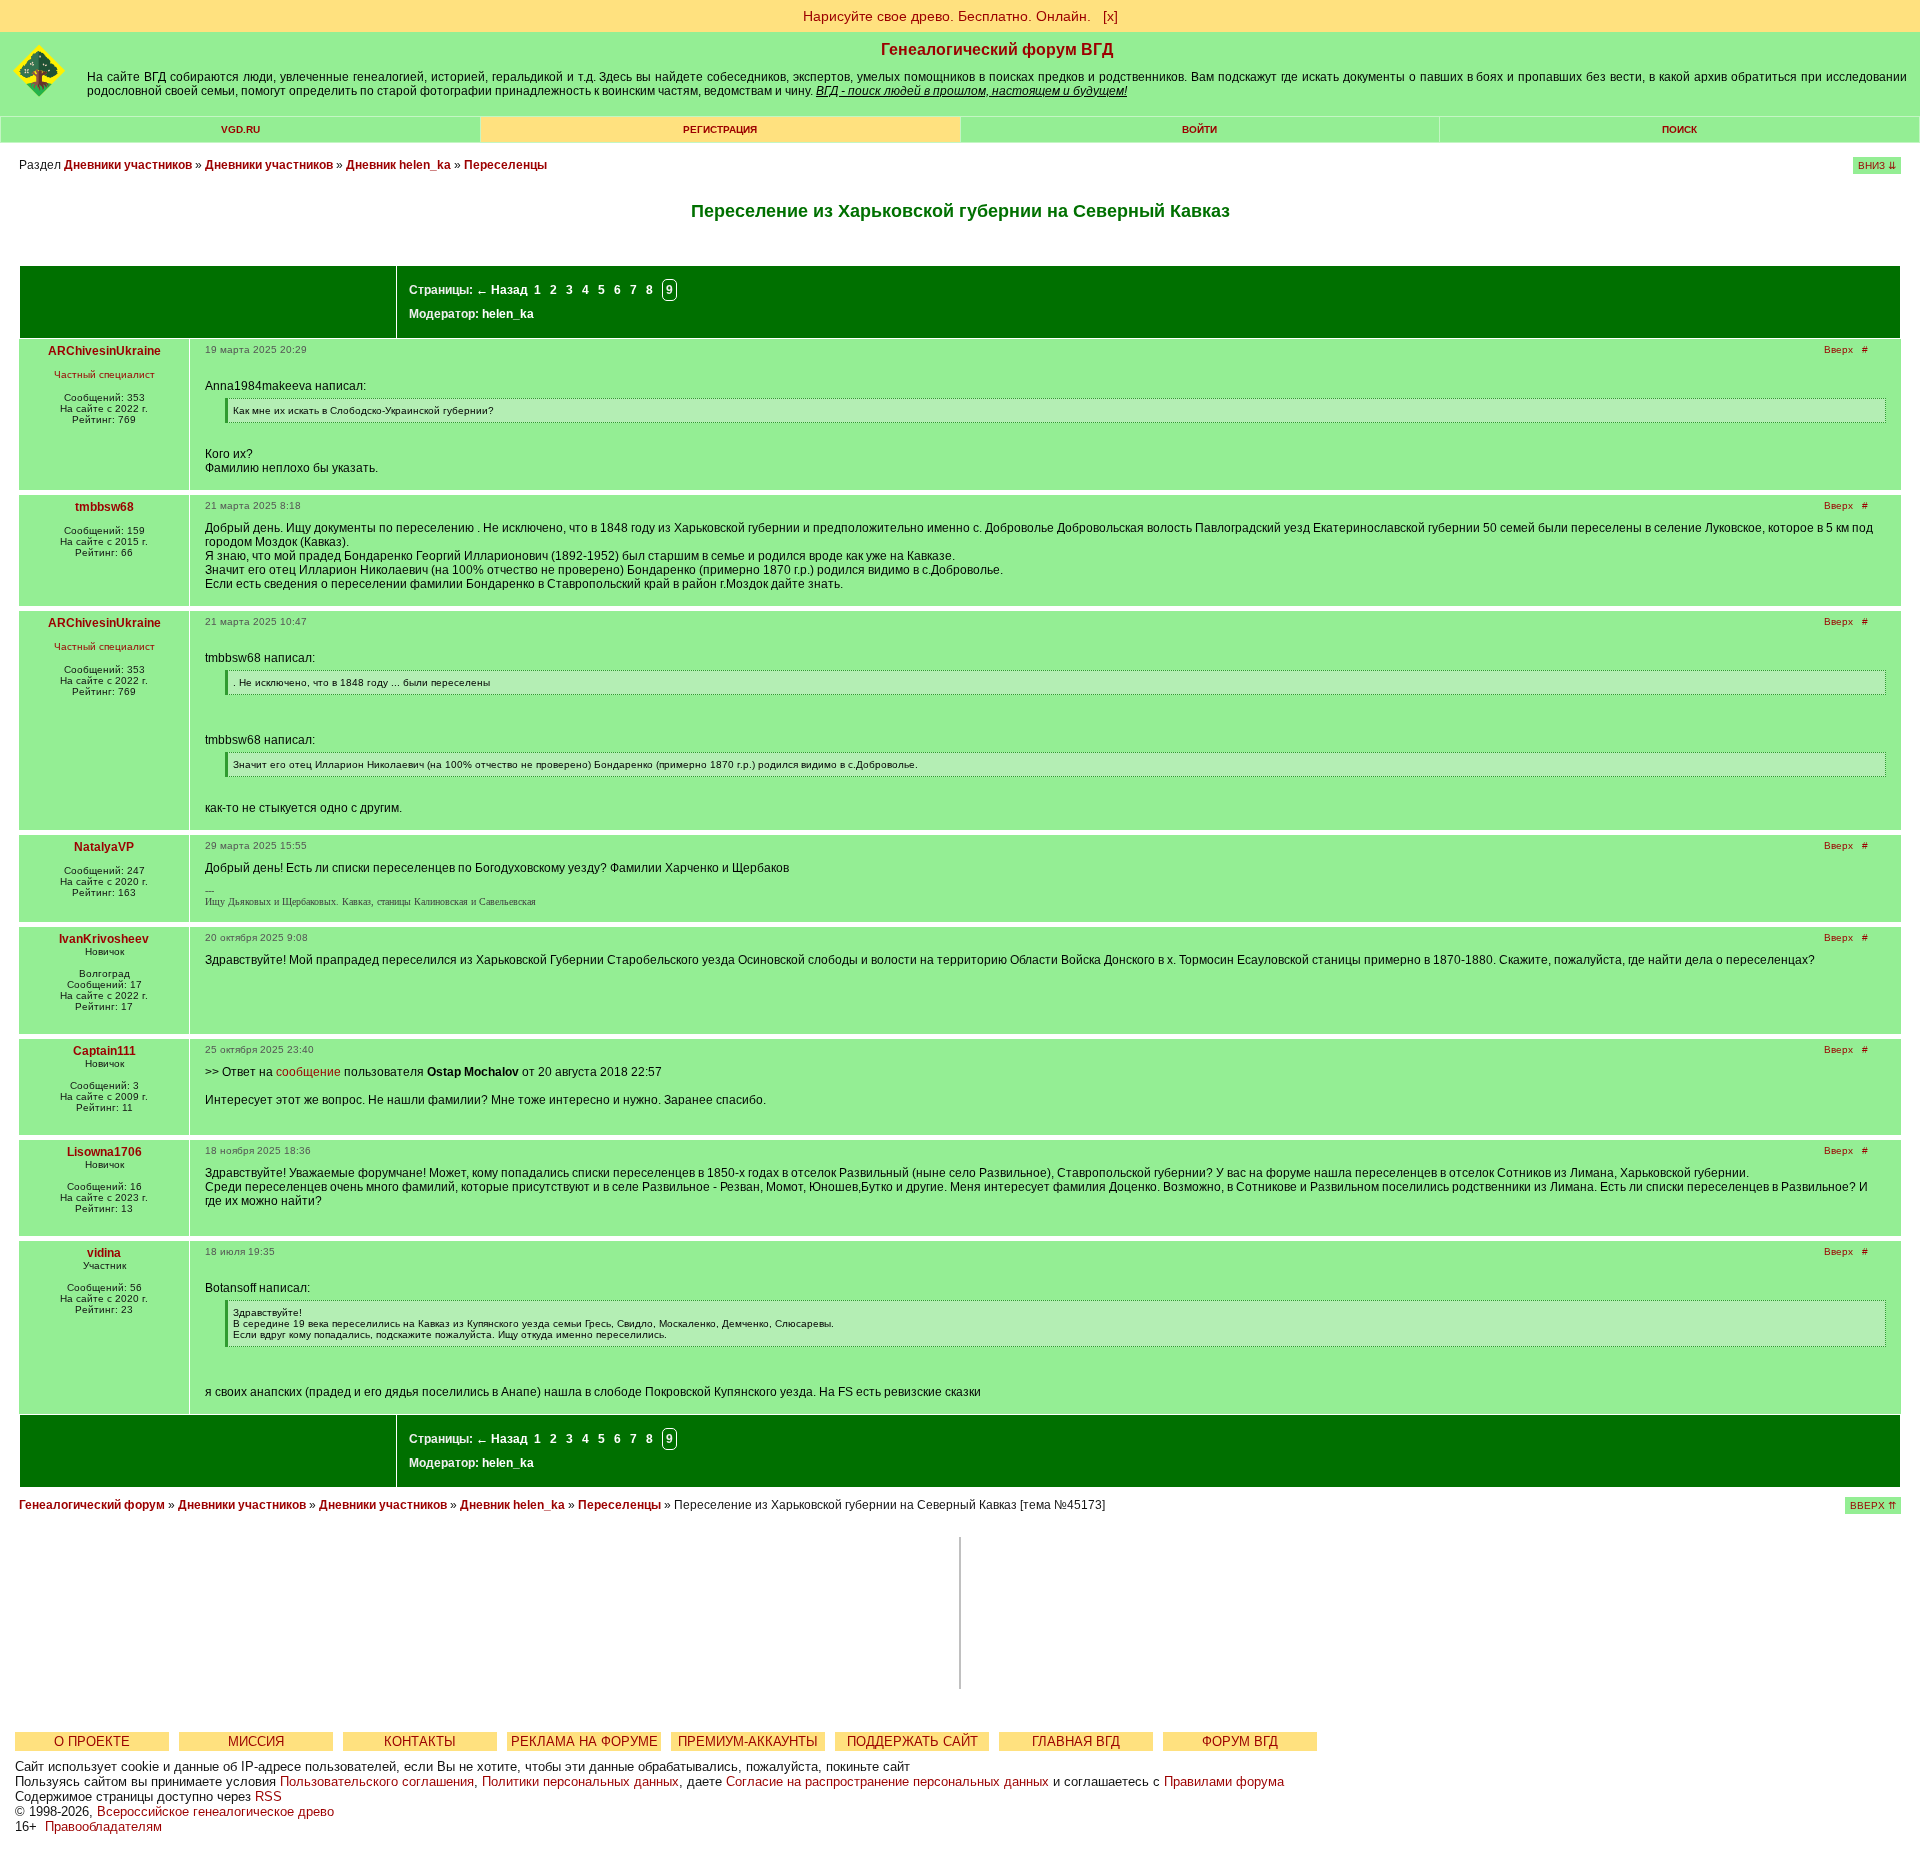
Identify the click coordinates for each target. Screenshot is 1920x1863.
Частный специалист (104, 374)
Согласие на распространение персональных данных (887, 1781)
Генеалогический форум (92, 1505)
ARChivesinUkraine (104, 351)
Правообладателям (103, 1826)
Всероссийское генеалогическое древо (215, 1811)
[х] (1110, 16)
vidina (104, 1253)
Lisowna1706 (104, 1152)
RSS (268, 1796)
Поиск (1679, 129)
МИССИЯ (256, 1741)
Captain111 (104, 1051)
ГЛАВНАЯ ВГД (1076, 1741)
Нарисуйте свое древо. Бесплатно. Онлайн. (947, 16)
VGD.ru (240, 129)
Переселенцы (505, 165)
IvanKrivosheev (104, 939)
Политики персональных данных (580, 1781)
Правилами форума (1224, 1781)
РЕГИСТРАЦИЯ (720, 129)
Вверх (1838, 349)
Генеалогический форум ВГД (997, 49)
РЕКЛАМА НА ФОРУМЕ (584, 1741)
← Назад (502, 290)
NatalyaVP (104, 847)
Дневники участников (128, 165)
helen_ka (508, 314)
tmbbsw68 (104, 507)
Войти (1199, 129)
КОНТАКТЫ (420, 1741)
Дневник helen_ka (398, 165)
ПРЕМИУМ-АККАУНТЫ (748, 1741)
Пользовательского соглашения (377, 1781)
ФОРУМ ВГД (1240, 1741)
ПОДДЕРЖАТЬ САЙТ (912, 1741)
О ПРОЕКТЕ (92, 1741)
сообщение (308, 1072)
